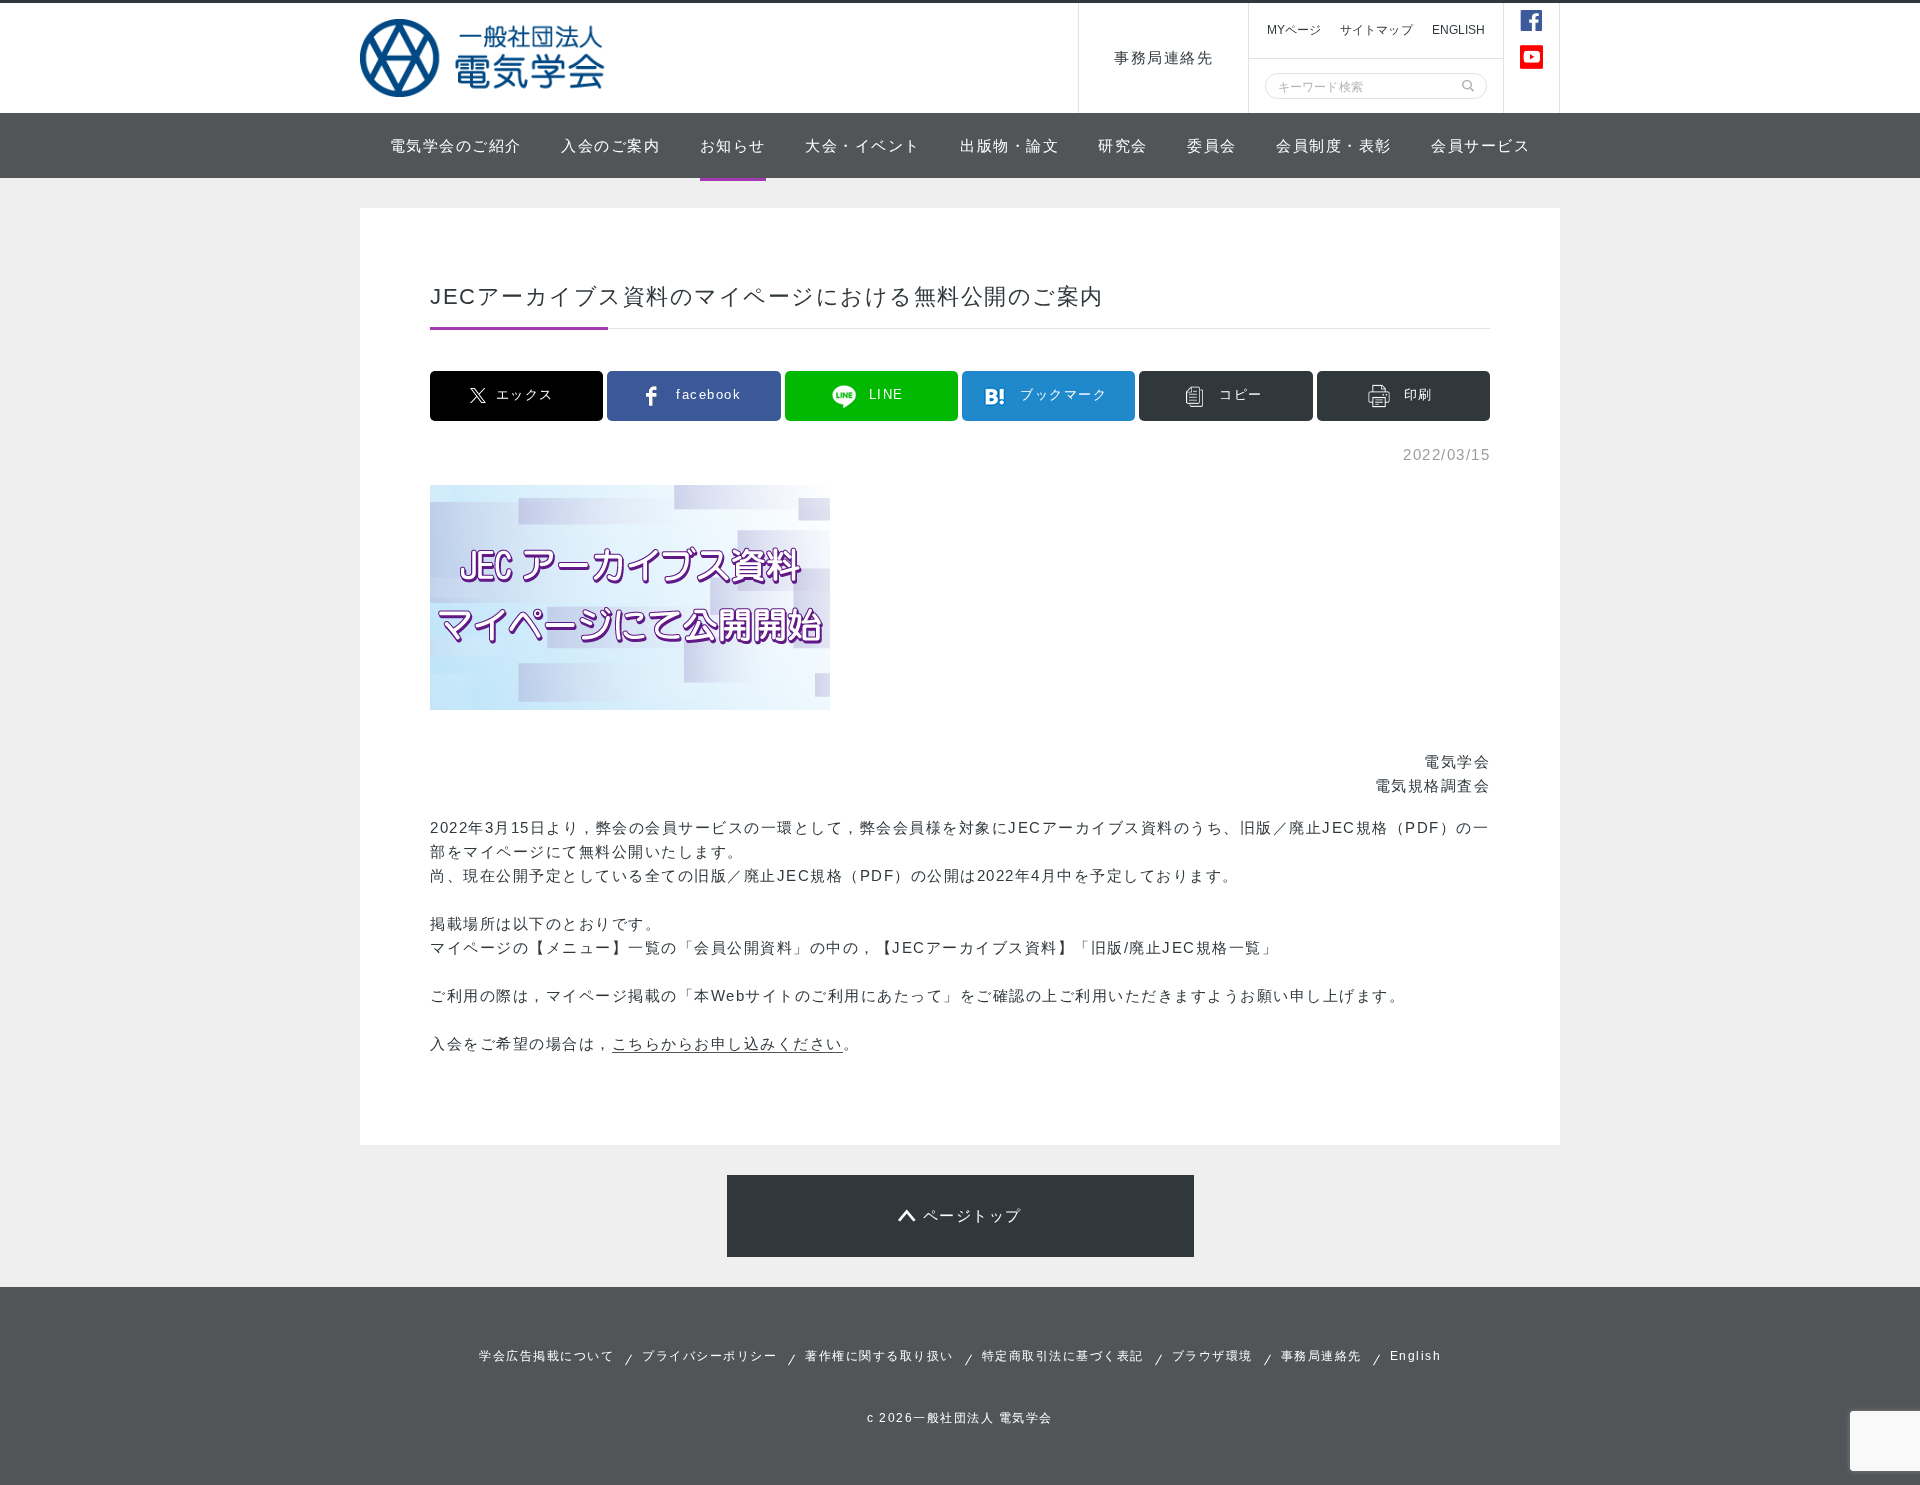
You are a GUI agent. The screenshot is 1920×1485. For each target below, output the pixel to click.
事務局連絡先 (1163, 57)
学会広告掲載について (546, 1356)
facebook (708, 394)
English (1416, 1356)
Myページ (1294, 30)
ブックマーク (1063, 394)
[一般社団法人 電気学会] (485, 58)
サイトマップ (1376, 30)
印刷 (1418, 394)
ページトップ (972, 1215)
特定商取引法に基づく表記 (1063, 1356)
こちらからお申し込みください (727, 1043)
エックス (525, 394)
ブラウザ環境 (1212, 1356)
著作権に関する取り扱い (879, 1356)
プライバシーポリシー (709, 1356)
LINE (886, 394)
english (1459, 30)
